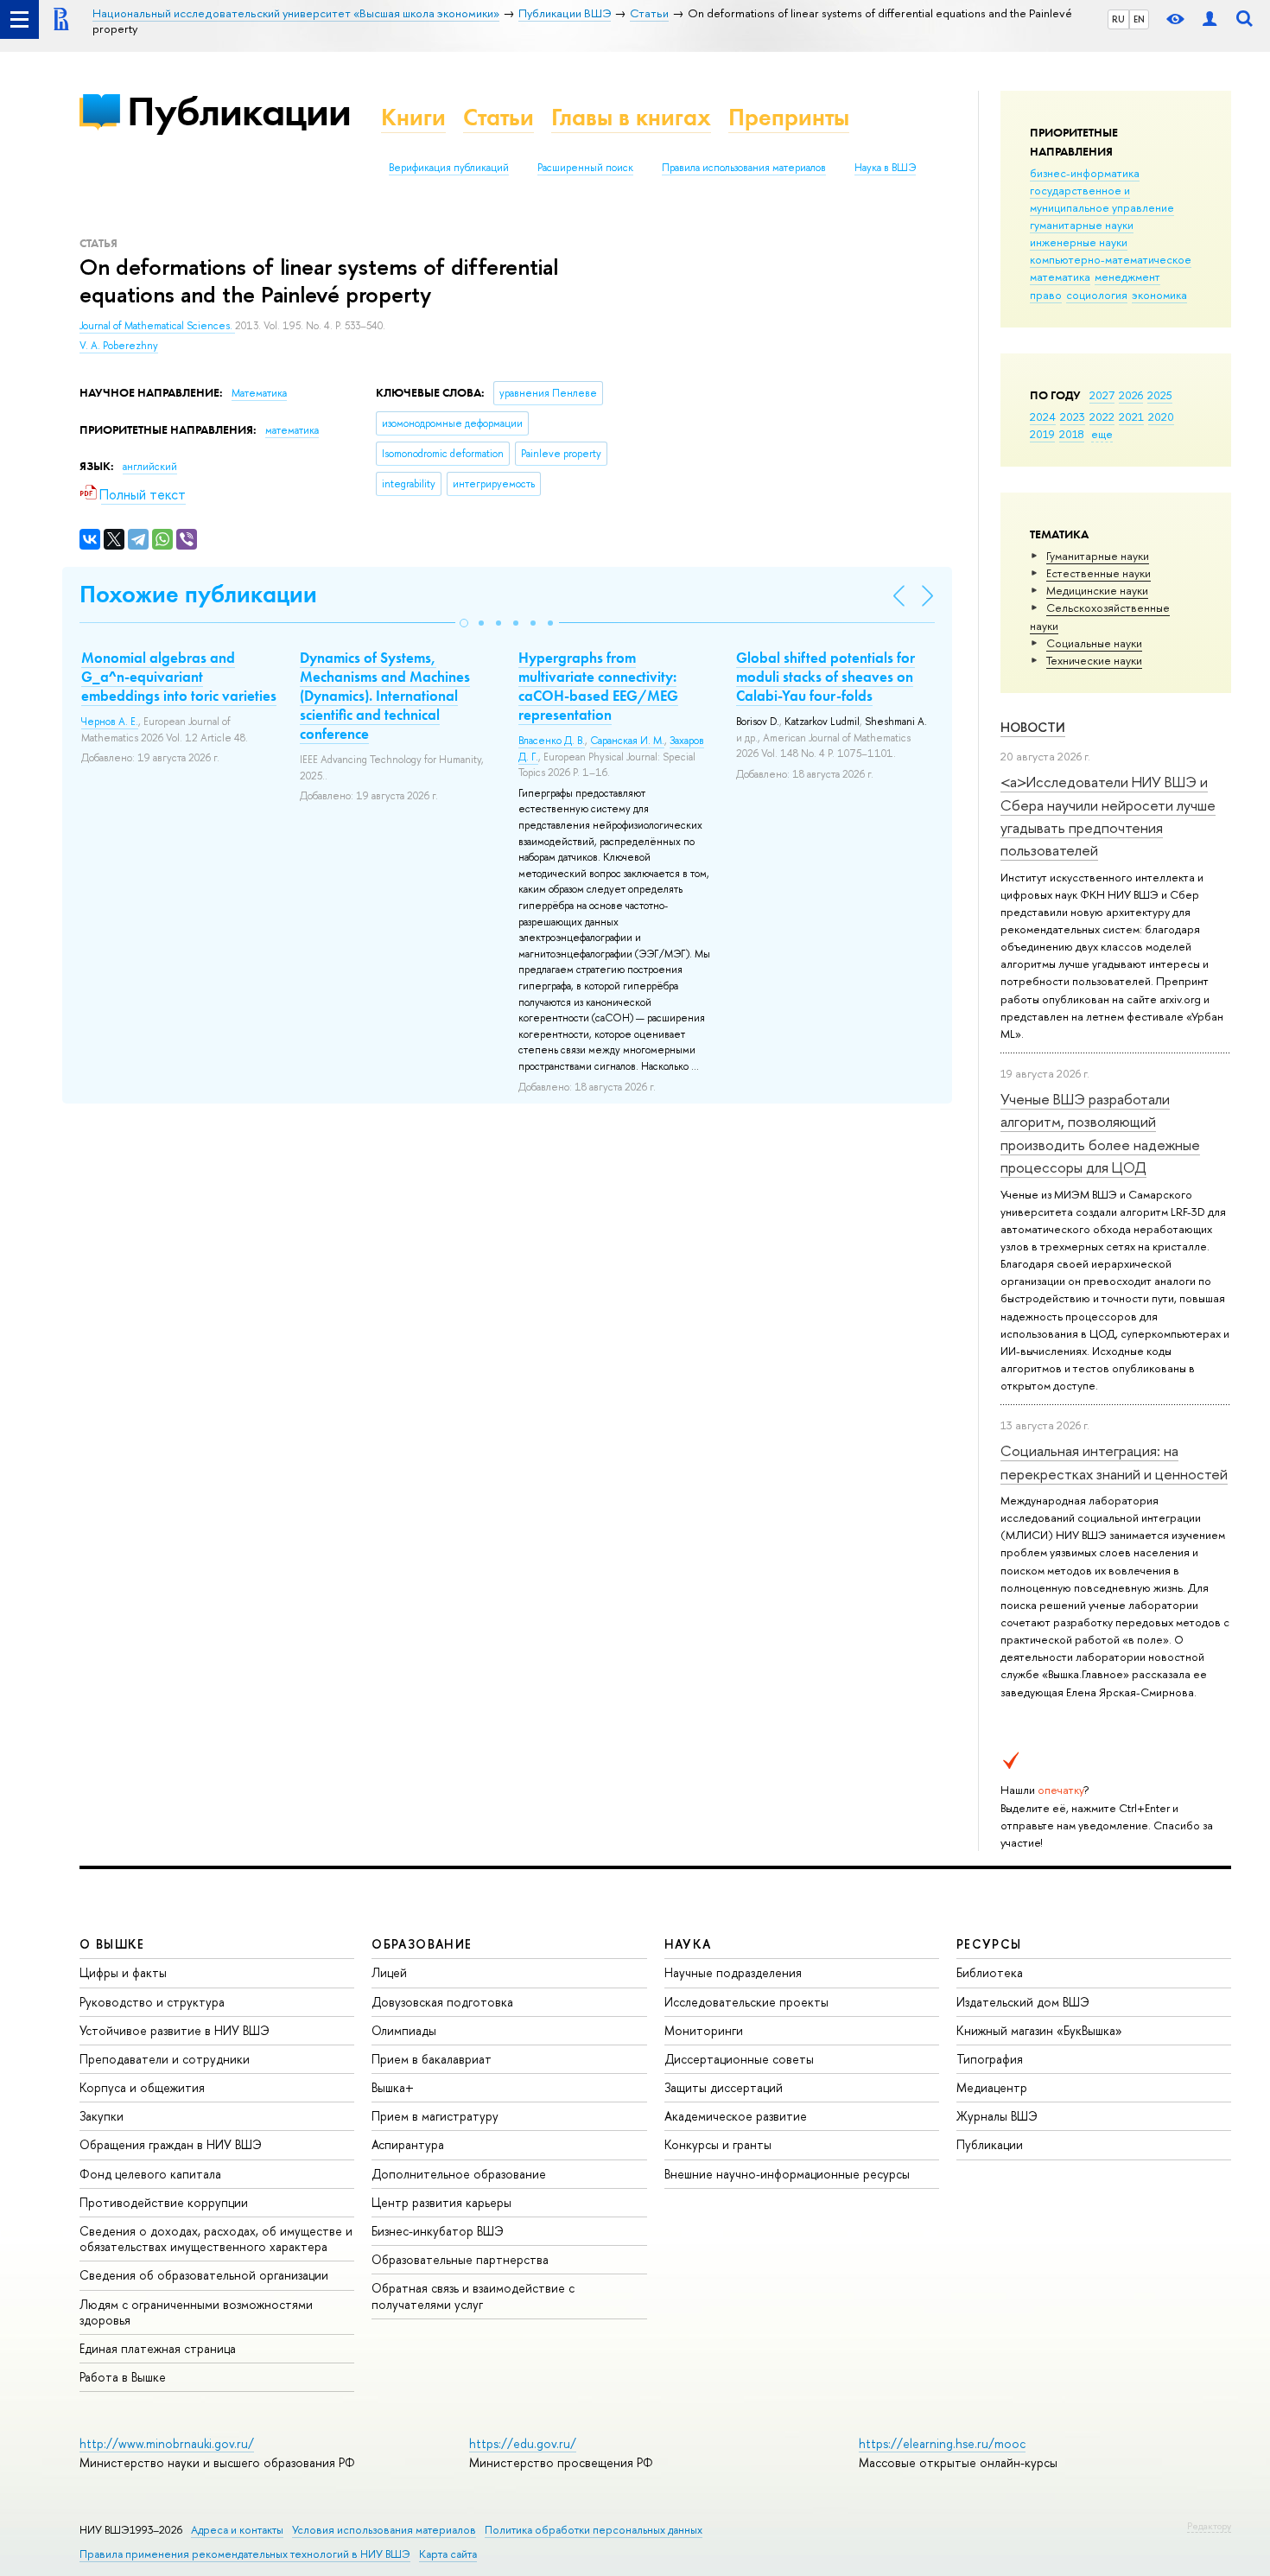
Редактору (1209, 2526)
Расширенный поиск (585, 168)
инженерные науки (1079, 242)
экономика (1159, 295)
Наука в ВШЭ (885, 168)
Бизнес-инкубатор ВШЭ (438, 2231)
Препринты (789, 117)
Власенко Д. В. (552, 741)
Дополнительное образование (459, 2174)
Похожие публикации (198, 594)
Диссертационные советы (739, 2059)
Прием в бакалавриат (432, 2059)
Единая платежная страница (158, 2348)
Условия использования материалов (384, 2530)
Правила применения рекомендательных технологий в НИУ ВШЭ (245, 2554)
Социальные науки (1094, 643)
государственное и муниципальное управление (1102, 199)
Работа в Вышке (123, 2377)
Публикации (239, 111)
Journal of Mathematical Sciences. (157, 326)
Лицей (389, 1972)
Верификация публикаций (449, 168)
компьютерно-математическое (1111, 259)
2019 (1042, 434)
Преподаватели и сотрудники (165, 2059)
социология (1097, 295)
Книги (413, 117)
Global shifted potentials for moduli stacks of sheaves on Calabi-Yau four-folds (825, 677)
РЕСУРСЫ (989, 1944)
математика (1060, 277)
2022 (1102, 417)
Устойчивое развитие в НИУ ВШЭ (175, 2030)
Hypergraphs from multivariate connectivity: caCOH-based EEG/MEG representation (598, 686)
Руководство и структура (152, 2002)
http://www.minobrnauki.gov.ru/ (167, 2443)
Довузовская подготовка (442, 2002)
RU (1118, 19)
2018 (1072, 434)
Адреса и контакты (237, 2530)
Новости (1033, 727)
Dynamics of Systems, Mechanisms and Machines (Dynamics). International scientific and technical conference (385, 696)
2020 (1161, 417)
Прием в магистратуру (435, 2116)
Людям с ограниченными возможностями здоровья (196, 2312)
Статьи (498, 117)
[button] (464, 623)
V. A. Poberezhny (119, 346)
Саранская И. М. (627, 741)
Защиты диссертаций (724, 2087)
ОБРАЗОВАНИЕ (422, 1944)
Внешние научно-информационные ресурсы (787, 2174)
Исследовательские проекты (746, 2002)
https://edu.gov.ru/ (523, 2443)
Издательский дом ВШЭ (1023, 2002)
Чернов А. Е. (110, 722)
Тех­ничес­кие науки (1094, 660)
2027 (1102, 395)
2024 (1043, 417)
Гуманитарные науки (1098, 556)
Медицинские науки (1097, 590)
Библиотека (990, 1972)
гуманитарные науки (1082, 225)
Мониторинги (704, 2030)
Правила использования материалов (744, 168)
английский (150, 467)
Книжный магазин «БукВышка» (1039, 2030)
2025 (1160, 395)
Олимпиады (404, 2030)
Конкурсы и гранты (718, 2144)
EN (1139, 19)
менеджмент (1127, 277)
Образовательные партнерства (460, 2259)
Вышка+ (393, 2087)
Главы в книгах (631, 117)
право (1046, 295)
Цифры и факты (123, 1972)
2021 (1131, 417)
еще (1102, 434)
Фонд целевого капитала (150, 2174)
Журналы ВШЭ (997, 2116)
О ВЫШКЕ (112, 1944)
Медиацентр (992, 2087)
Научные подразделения (733, 1972)
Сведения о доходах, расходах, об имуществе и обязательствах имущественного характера (216, 2239)
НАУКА (688, 1944)
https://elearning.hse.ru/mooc (942, 2443)
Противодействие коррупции (164, 2202)
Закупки (102, 2116)
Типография (990, 2059)
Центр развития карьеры (441, 2202)
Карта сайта (448, 2554)
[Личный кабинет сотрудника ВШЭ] (1210, 19)
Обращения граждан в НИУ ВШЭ (171, 2144)
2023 (1073, 417)
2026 (1131, 395)
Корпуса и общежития (142, 2087)
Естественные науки (1099, 573)
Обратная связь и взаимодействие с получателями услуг (473, 2296)
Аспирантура (408, 2144)
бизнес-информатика (1085, 173)
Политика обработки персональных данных (594, 2530)
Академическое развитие (736, 2116)
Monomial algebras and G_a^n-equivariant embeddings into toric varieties (179, 677)
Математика (259, 393)
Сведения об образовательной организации (204, 2275)
